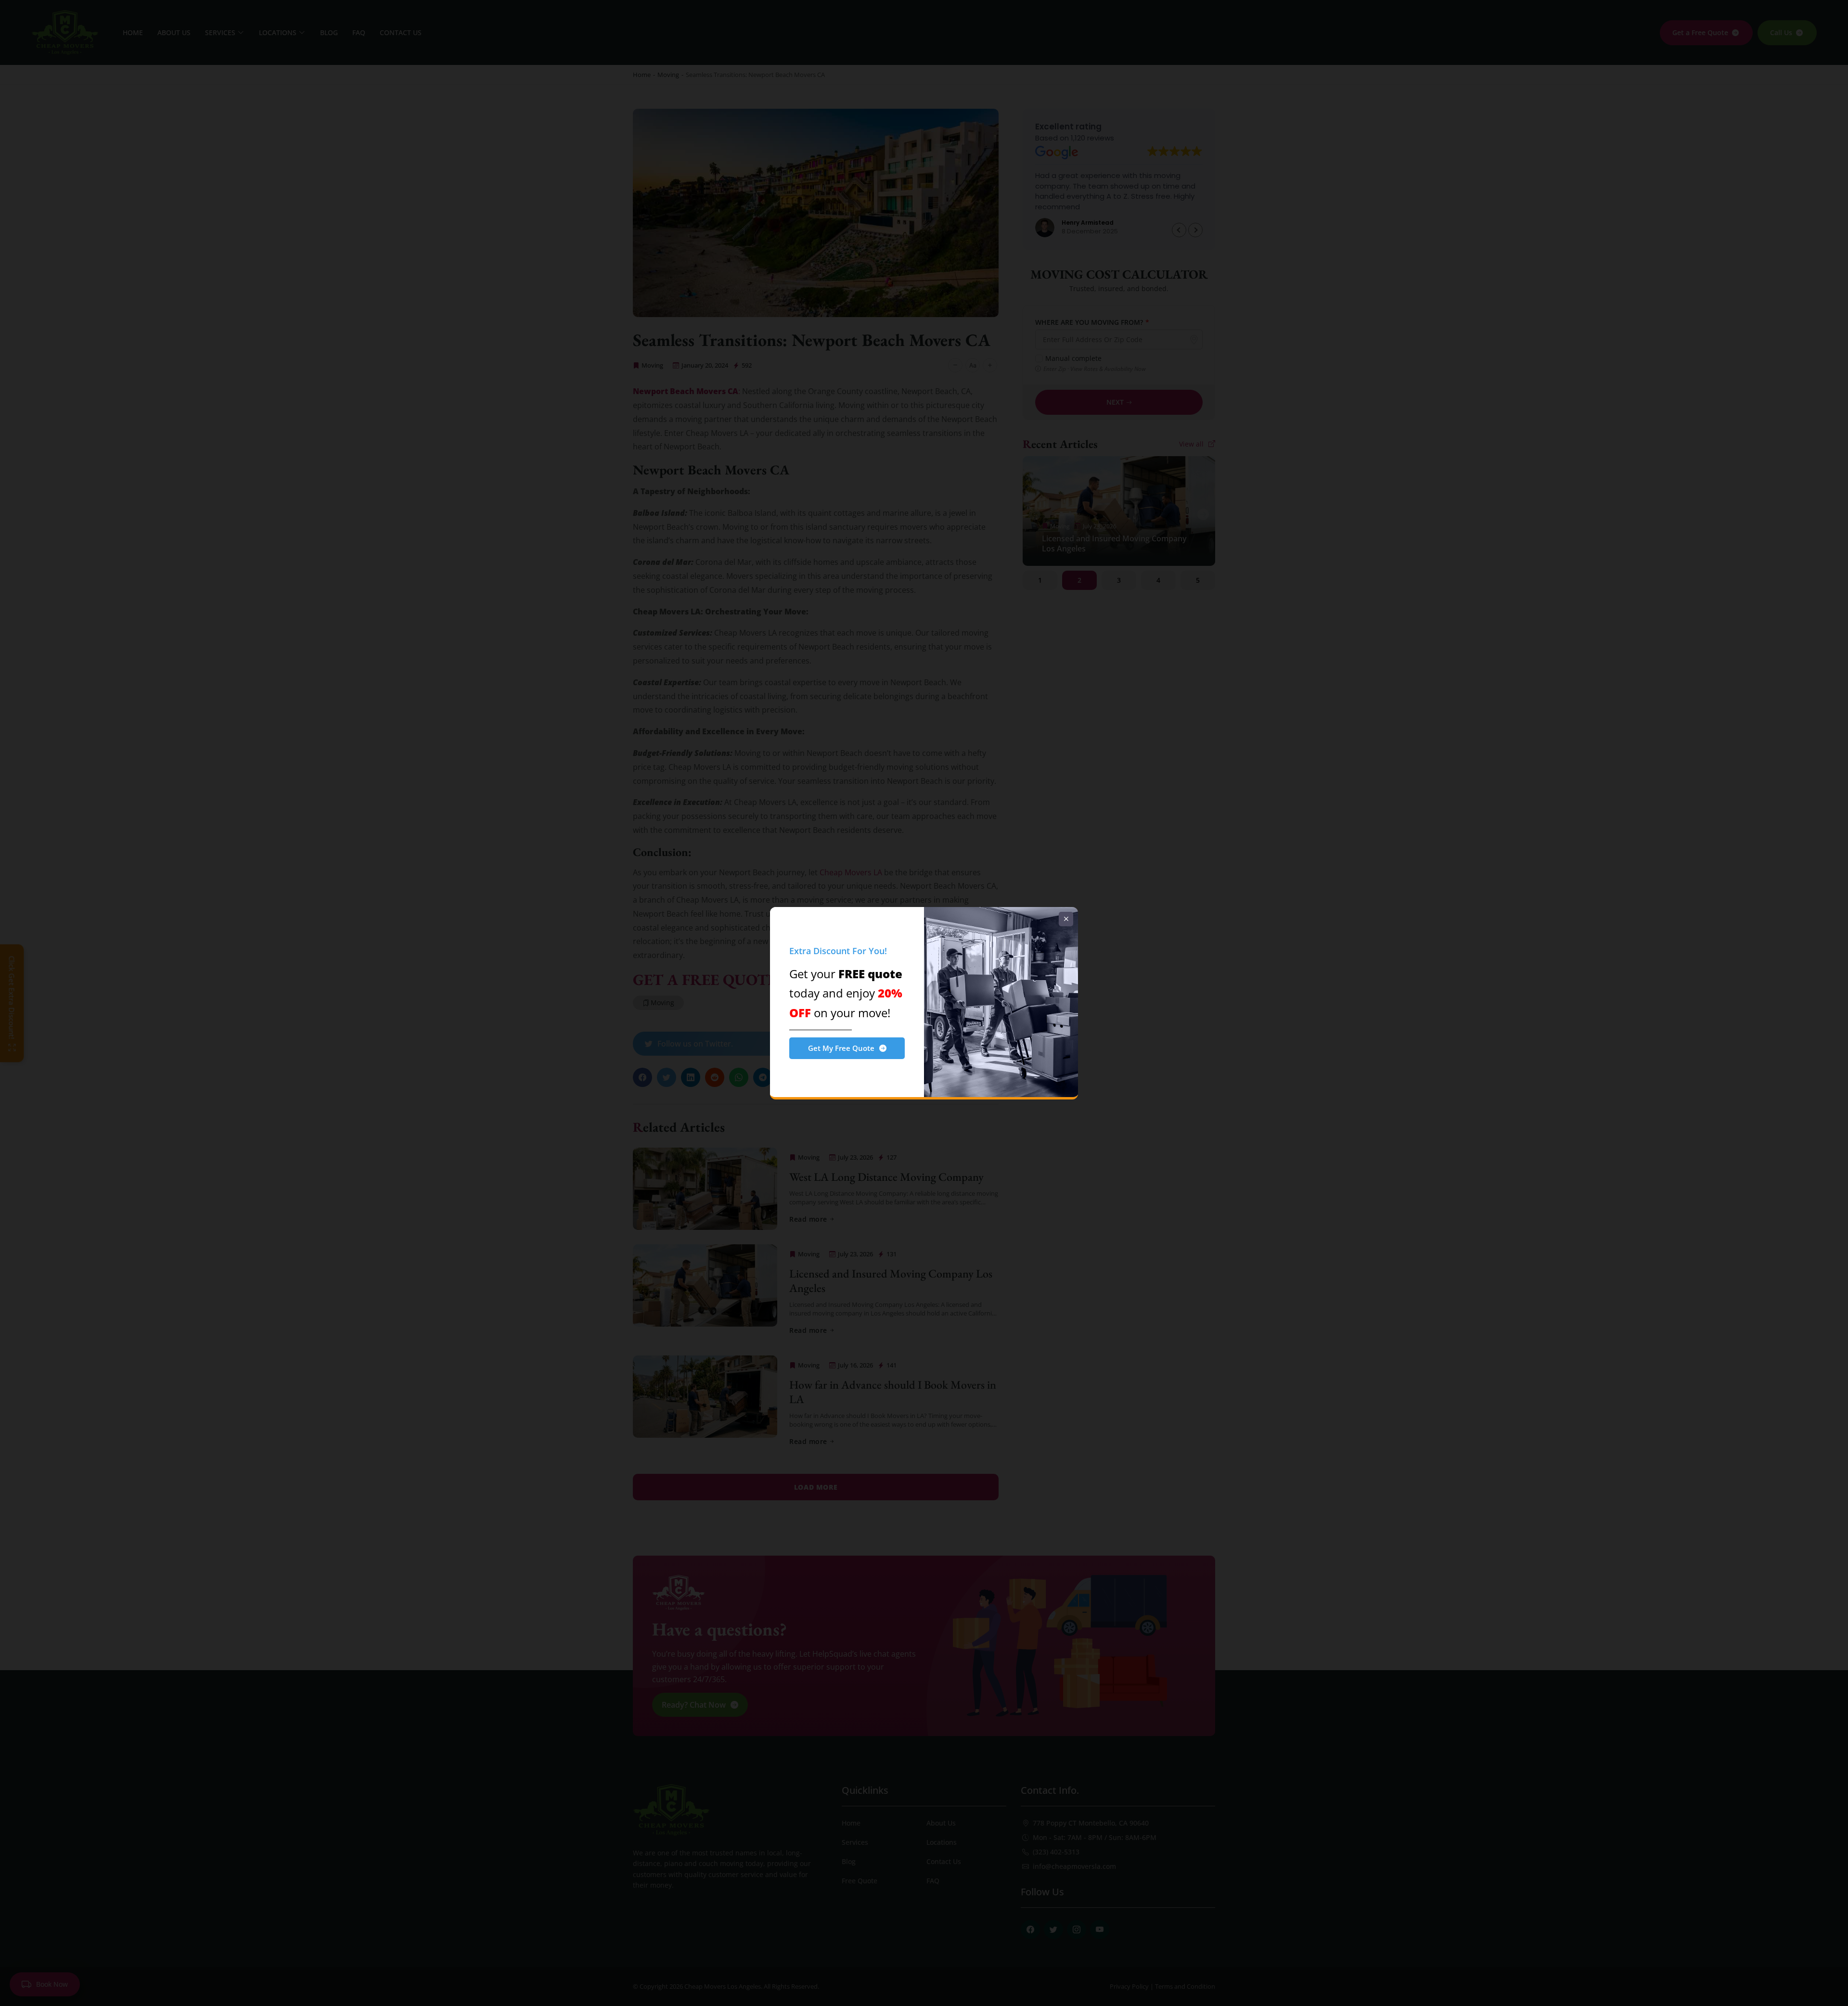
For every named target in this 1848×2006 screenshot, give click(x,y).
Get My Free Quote (841, 1048)
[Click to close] (1066, 919)
